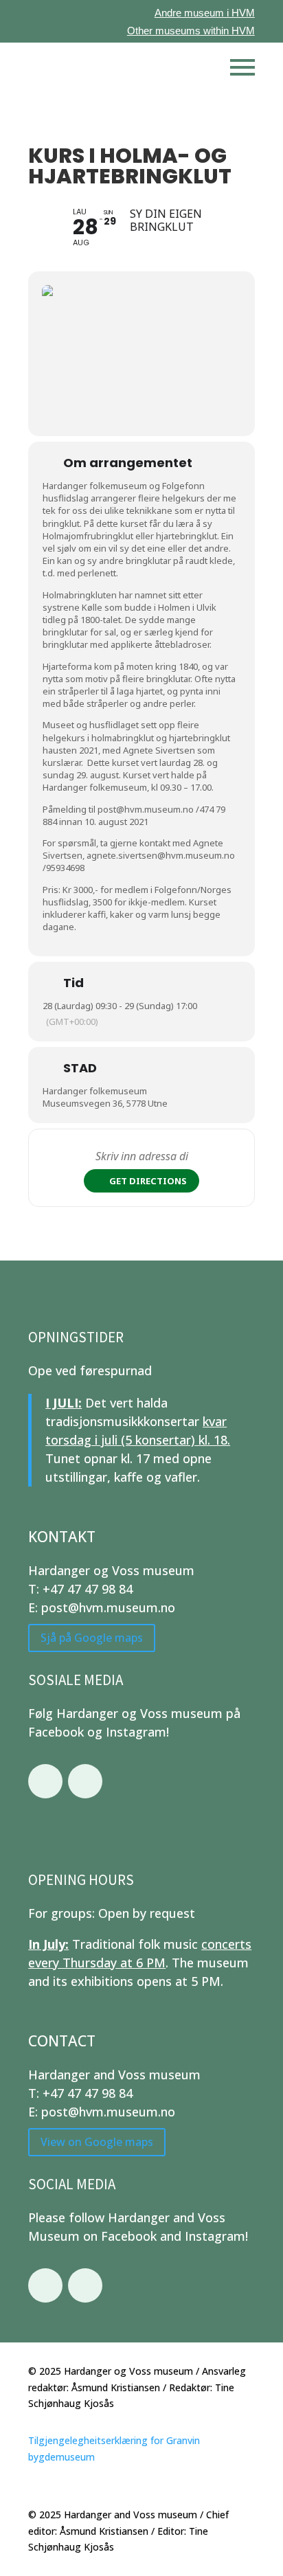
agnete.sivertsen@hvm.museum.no (161, 855)
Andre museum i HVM (205, 13)
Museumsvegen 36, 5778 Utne (105, 1103)
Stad (80, 1068)
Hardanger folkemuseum (95, 1091)
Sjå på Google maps (92, 1638)
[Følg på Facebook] (45, 1781)
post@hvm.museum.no (146, 809)
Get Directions (148, 1181)
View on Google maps (97, 2142)
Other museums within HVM (191, 31)
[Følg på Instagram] (85, 1781)
